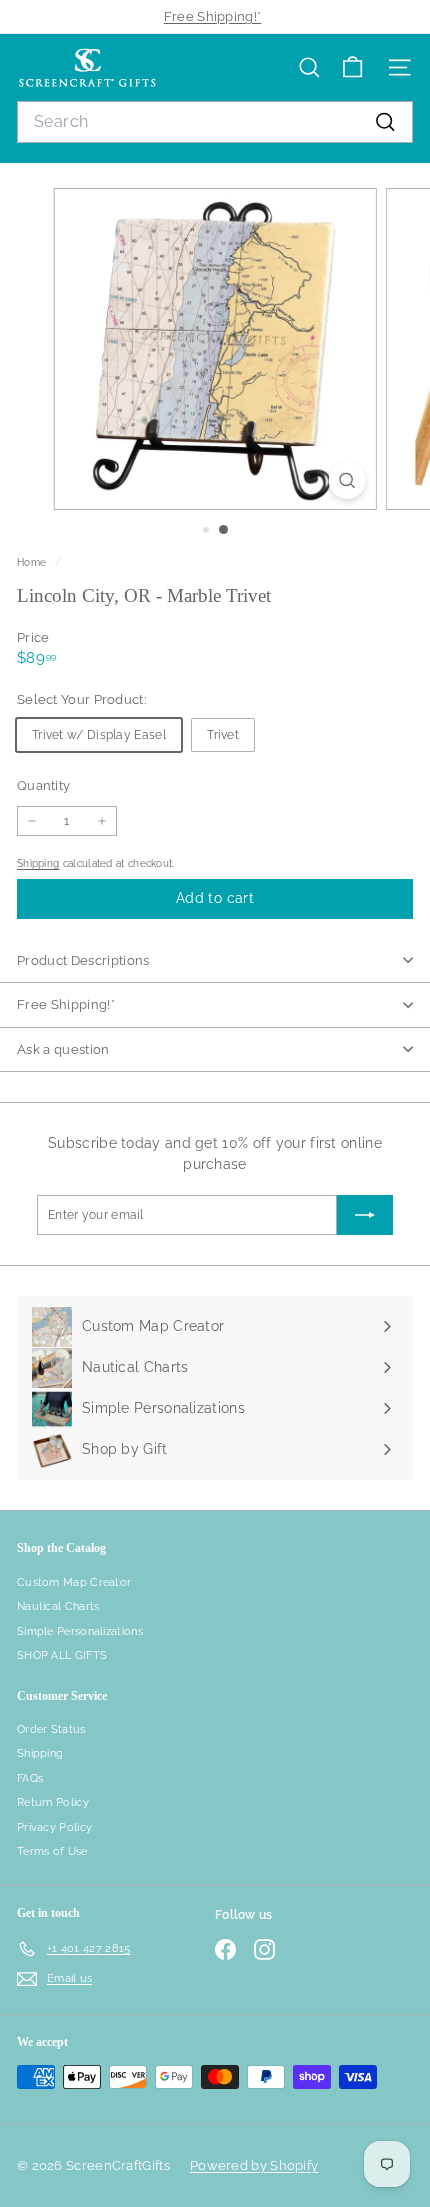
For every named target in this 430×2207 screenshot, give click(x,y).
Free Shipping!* (213, 16)
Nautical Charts (58, 1606)
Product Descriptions (83, 960)
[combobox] (215, 122)
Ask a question (63, 1049)
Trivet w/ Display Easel (99, 735)
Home (33, 562)
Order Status (51, 1729)
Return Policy (53, 1802)
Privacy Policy (54, 1827)
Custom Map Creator (74, 1582)
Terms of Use (52, 1851)
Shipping (38, 863)
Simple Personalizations (80, 1631)
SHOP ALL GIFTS (62, 1655)
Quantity (43, 785)
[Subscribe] (365, 1215)
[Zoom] (346, 480)
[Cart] (352, 67)
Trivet (223, 735)
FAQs (30, 1778)
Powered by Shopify (254, 2165)
